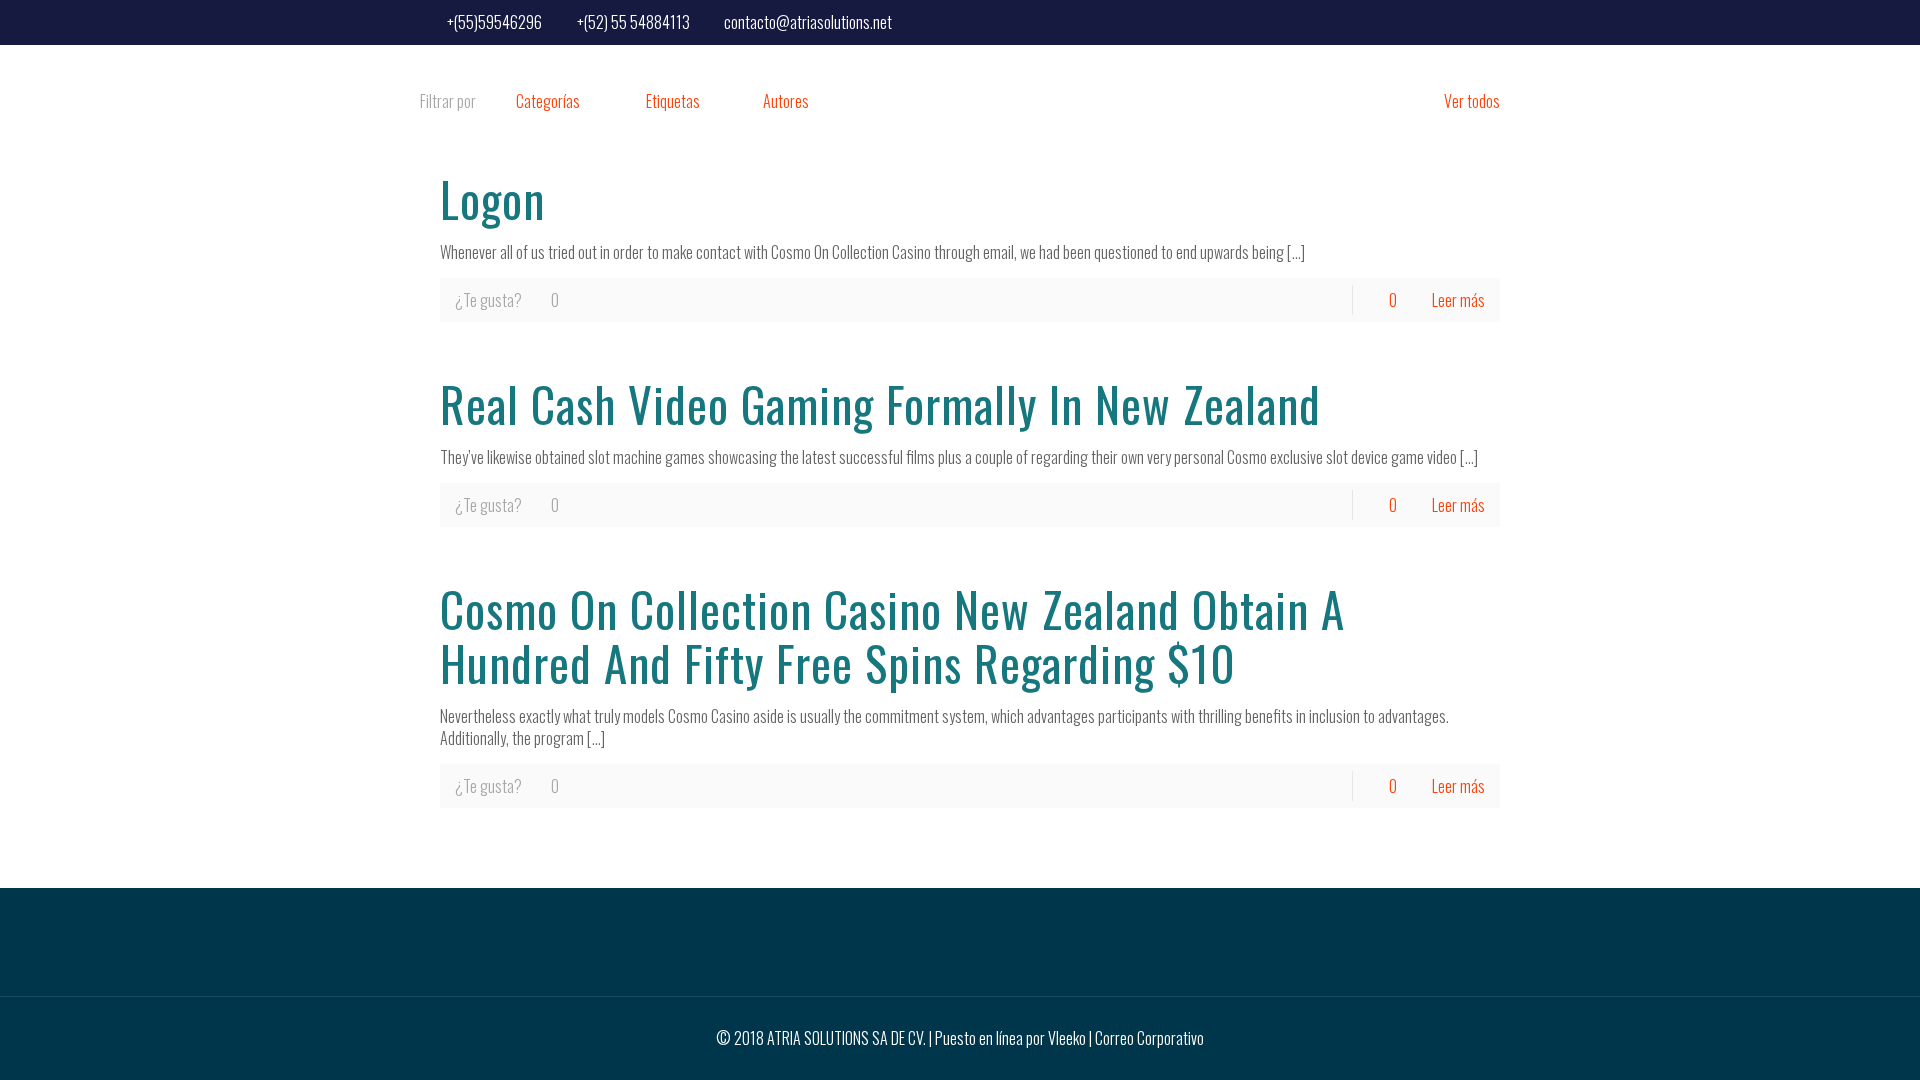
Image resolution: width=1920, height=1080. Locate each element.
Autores (786, 101)
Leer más (1458, 300)
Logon (492, 199)
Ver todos (1472, 101)
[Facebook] (1486, 20)
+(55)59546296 (494, 22)
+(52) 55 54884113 (633, 22)
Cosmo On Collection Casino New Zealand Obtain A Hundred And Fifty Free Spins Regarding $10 (892, 636)
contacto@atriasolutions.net (808, 22)
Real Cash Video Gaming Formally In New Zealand (880, 404)
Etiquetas (673, 101)
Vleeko (1067, 1038)
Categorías (548, 101)
